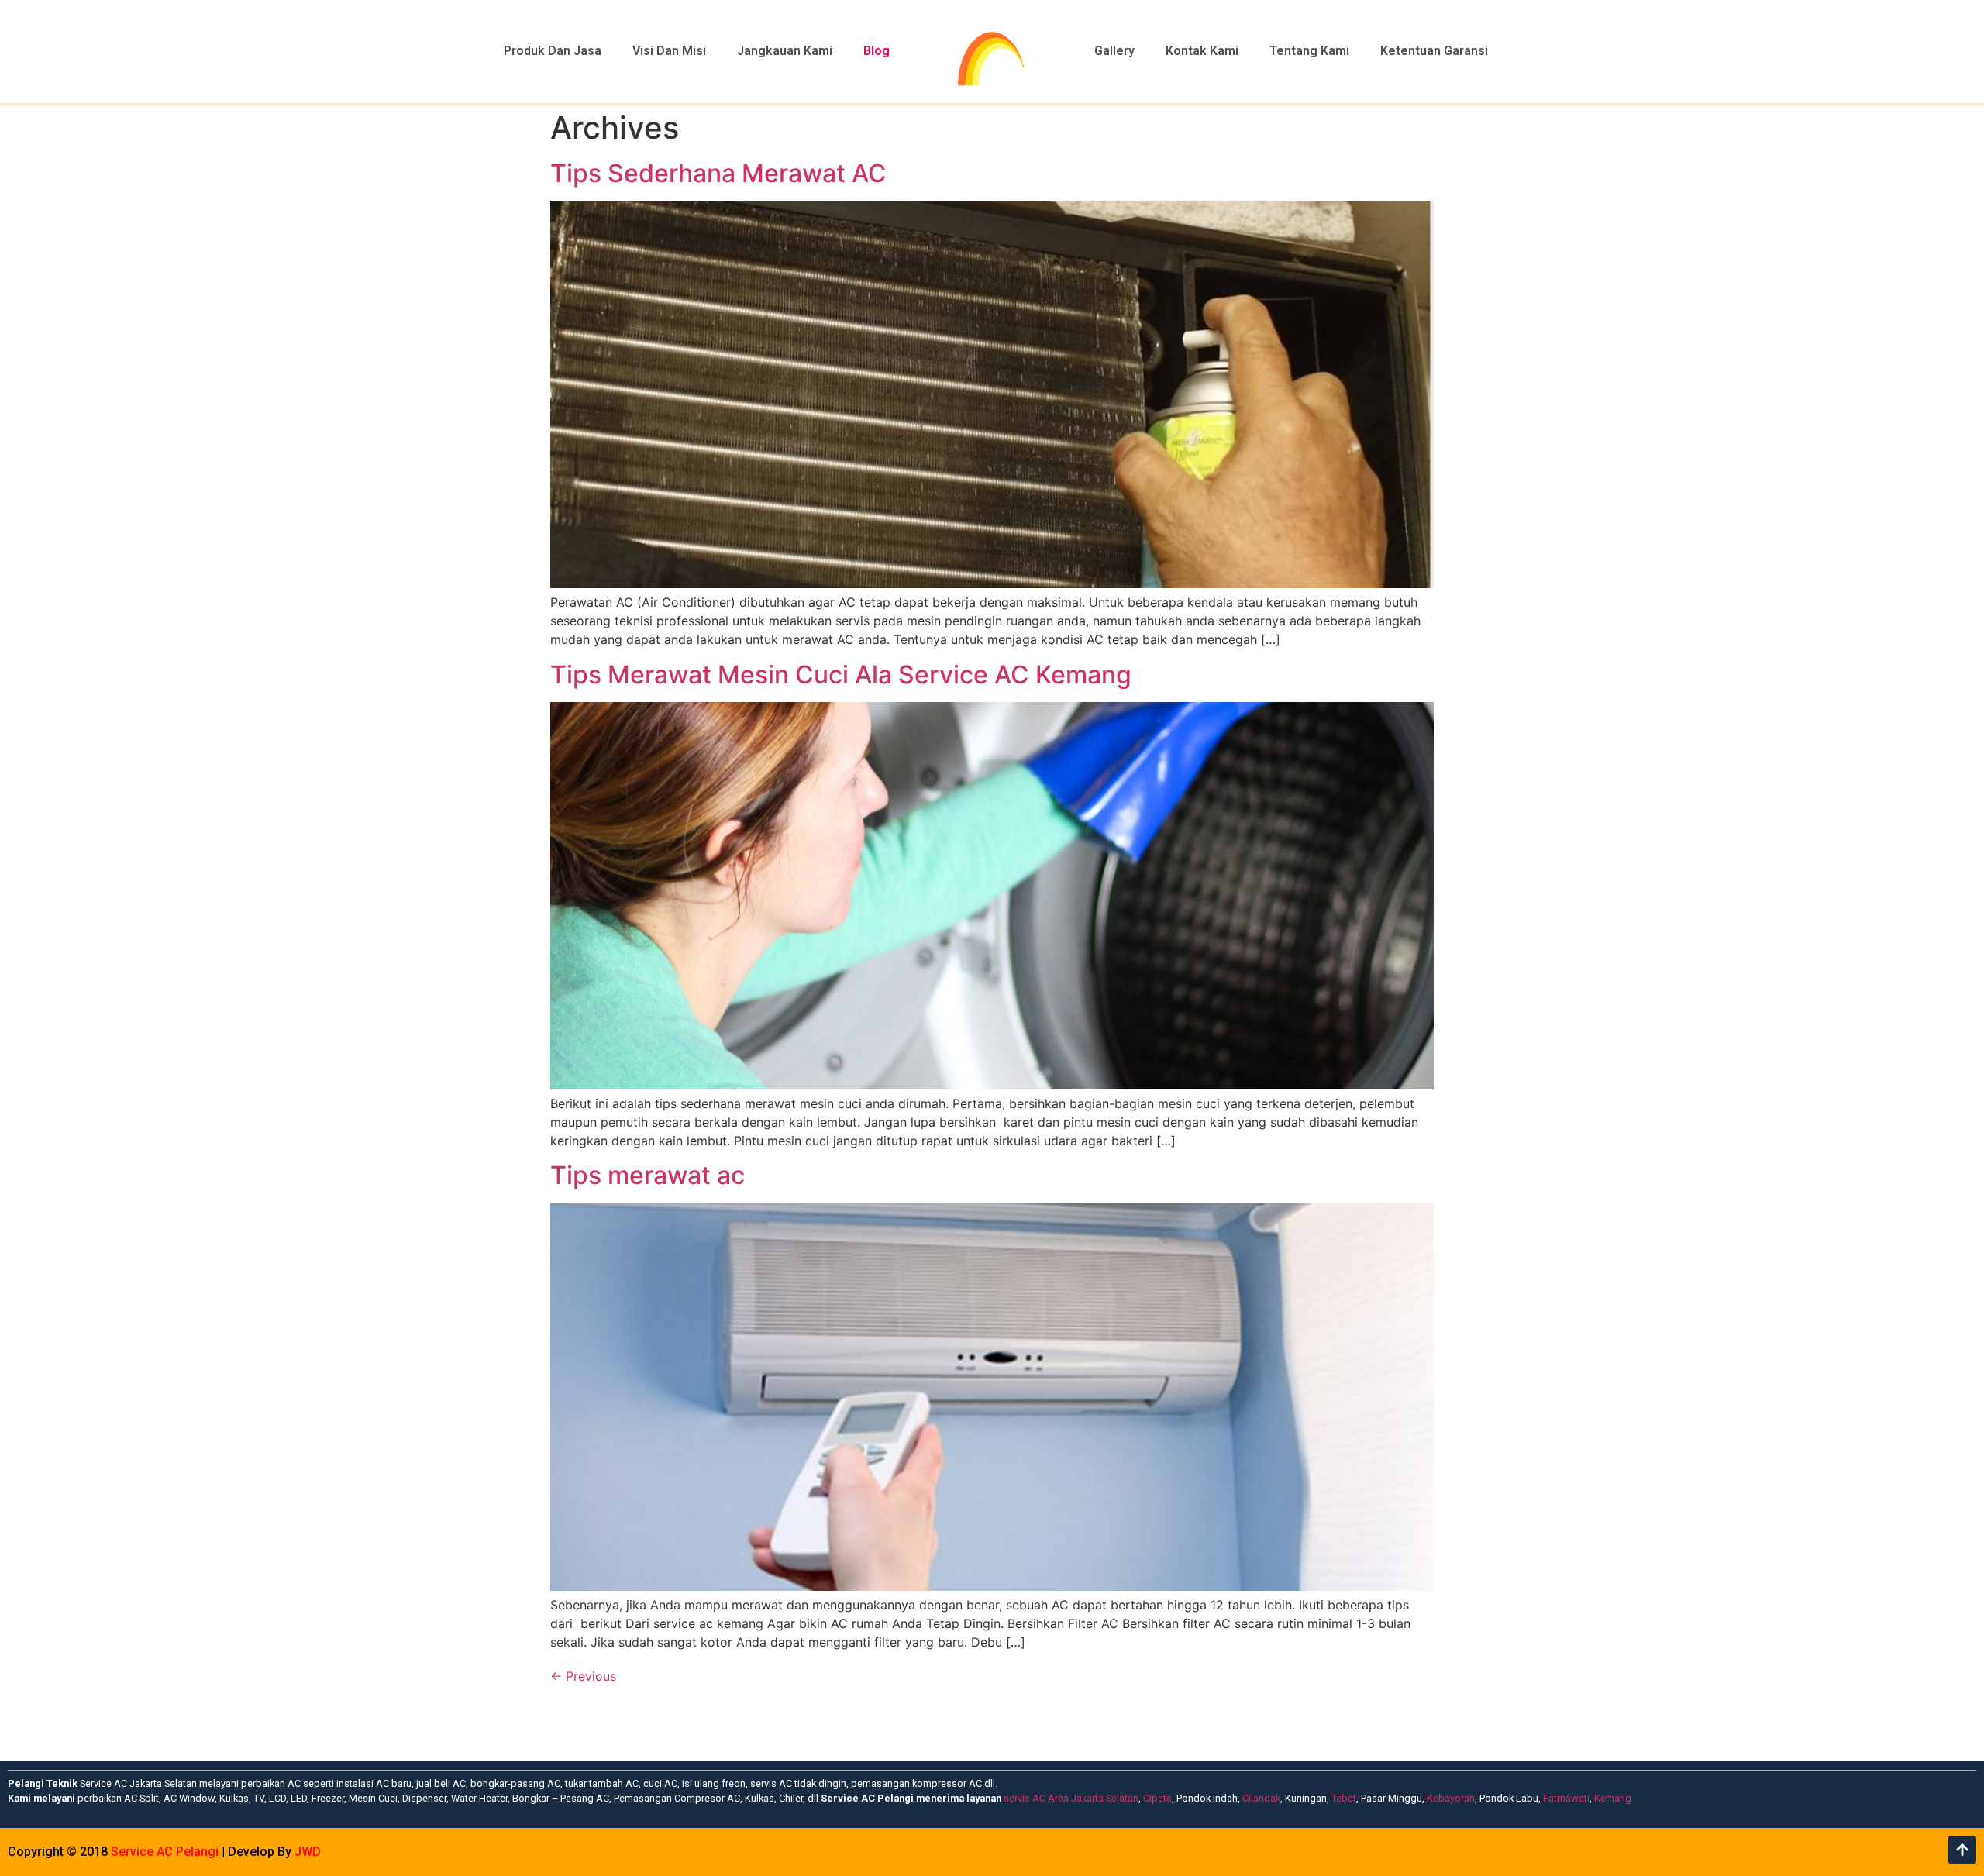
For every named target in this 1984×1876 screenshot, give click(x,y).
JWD (308, 1852)
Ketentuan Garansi (1434, 51)
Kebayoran (1451, 1798)
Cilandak (1261, 1798)
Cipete (1157, 1798)
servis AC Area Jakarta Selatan (1071, 1798)
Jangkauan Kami (785, 51)
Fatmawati (1566, 1798)
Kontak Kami (1202, 51)
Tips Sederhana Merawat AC (718, 173)
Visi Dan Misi (669, 51)
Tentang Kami (1309, 51)
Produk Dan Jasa (553, 51)
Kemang (1613, 1798)
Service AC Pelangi (165, 1852)
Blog (877, 51)
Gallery (1114, 51)
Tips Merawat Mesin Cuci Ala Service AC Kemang (841, 675)
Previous (583, 1676)
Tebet (1344, 1798)
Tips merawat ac (648, 1175)
